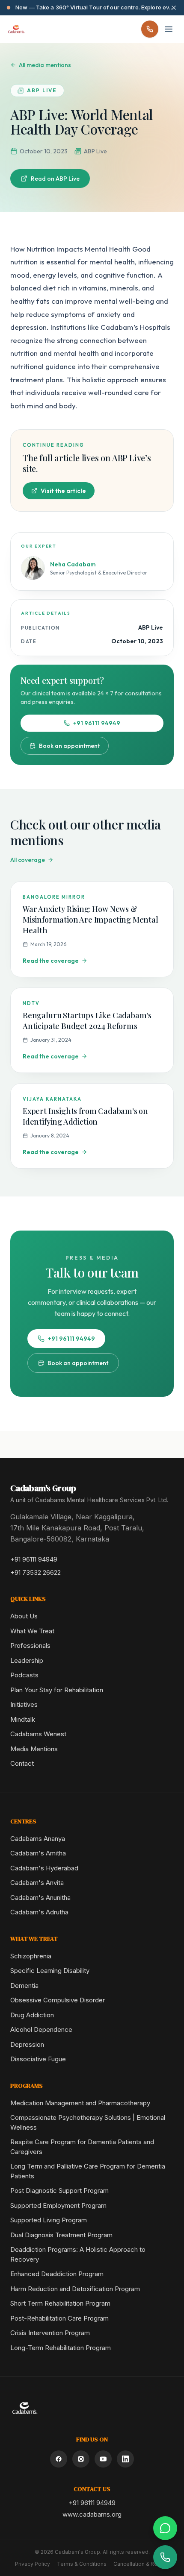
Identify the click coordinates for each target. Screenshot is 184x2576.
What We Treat (32, 1631)
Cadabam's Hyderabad (44, 1868)
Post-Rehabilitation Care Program (59, 2318)
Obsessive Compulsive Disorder (58, 2000)
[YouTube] (103, 2459)
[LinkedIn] (125, 2459)
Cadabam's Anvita (37, 1883)
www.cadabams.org (92, 2514)
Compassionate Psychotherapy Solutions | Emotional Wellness (88, 2122)
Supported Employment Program (58, 2205)
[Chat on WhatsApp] (165, 2528)
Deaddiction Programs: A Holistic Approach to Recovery (78, 2254)
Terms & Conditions (82, 2564)
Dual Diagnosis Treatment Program (61, 2235)
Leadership (27, 1660)
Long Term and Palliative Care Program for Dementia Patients (88, 2171)
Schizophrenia (31, 1956)
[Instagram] (81, 2459)
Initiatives (24, 1704)
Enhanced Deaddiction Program (57, 2274)
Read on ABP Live (55, 179)
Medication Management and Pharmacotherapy (80, 2103)
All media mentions (45, 65)
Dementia (24, 1985)
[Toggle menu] (169, 29)
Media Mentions (34, 1749)
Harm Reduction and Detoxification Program (75, 2289)
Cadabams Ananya (38, 1839)
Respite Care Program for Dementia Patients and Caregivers (82, 2147)
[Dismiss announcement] (174, 8)
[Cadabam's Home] (16, 29)
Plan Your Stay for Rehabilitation (57, 1690)
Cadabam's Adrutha (39, 1912)
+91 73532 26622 (36, 1572)
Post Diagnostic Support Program (59, 2191)
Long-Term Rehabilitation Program (61, 2348)
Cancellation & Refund (141, 2564)
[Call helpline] (150, 29)
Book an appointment (69, 746)
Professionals (30, 1646)
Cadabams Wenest (38, 1734)
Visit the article (63, 491)
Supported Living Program (49, 2220)
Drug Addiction (32, 2015)
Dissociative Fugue (38, 2059)
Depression (27, 2044)
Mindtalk (23, 1719)
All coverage (28, 860)
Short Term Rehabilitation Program (60, 2303)
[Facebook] (59, 2459)
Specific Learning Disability (50, 1971)
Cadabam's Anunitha (40, 1898)
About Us (24, 1616)
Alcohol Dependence (41, 2029)
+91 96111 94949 (97, 723)
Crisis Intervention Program (50, 2333)
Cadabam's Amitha (38, 1853)
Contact (22, 1763)
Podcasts (24, 1675)
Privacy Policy (33, 2564)
